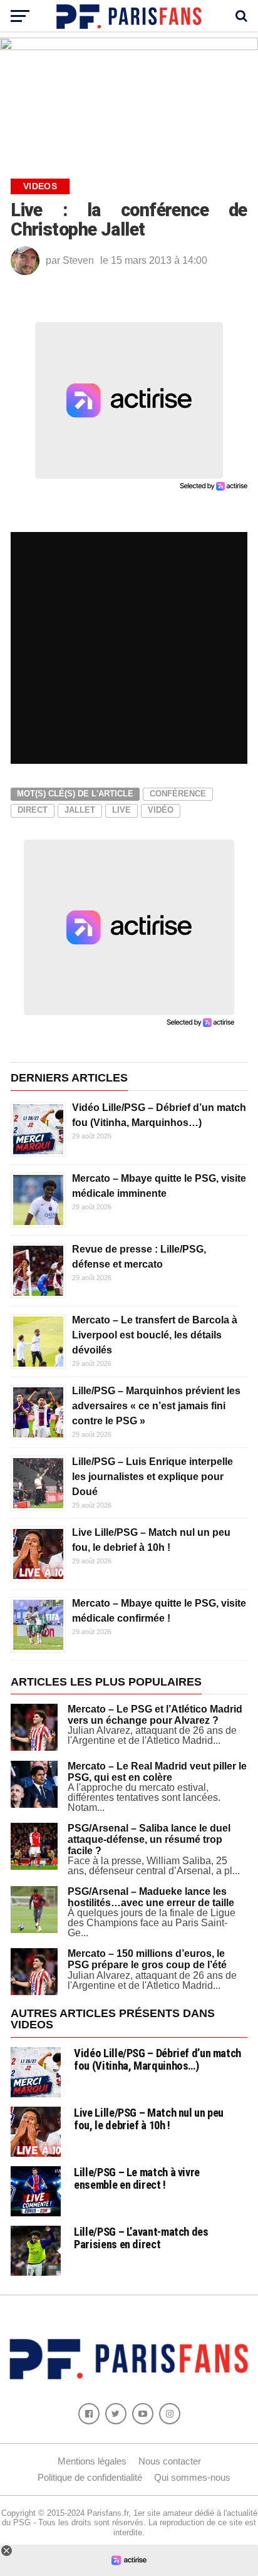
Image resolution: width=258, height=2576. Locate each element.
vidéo (161, 810)
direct (33, 810)
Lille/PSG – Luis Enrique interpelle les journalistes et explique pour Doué (152, 1477)
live (121, 810)
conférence (178, 794)
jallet (80, 810)
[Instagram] (170, 2414)
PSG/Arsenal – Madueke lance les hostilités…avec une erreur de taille (151, 1897)
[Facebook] (89, 2414)
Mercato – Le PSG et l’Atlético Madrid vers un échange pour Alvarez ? (155, 1715)
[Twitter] (116, 2414)
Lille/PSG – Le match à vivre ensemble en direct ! (137, 2178)
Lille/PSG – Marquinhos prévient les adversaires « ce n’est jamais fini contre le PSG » (156, 1406)
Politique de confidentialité (90, 2477)
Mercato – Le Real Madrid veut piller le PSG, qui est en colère (157, 1772)
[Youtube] (143, 2414)
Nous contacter (170, 2461)
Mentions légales (92, 2461)
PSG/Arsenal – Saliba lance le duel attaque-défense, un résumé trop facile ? (149, 1839)
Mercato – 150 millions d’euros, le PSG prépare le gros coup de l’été (147, 1959)
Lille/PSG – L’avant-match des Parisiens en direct (141, 2238)
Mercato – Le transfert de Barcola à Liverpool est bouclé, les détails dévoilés (155, 1335)
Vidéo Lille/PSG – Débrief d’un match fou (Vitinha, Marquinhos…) (157, 2059)
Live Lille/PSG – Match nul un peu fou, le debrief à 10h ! (149, 2119)
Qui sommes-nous (192, 2477)
